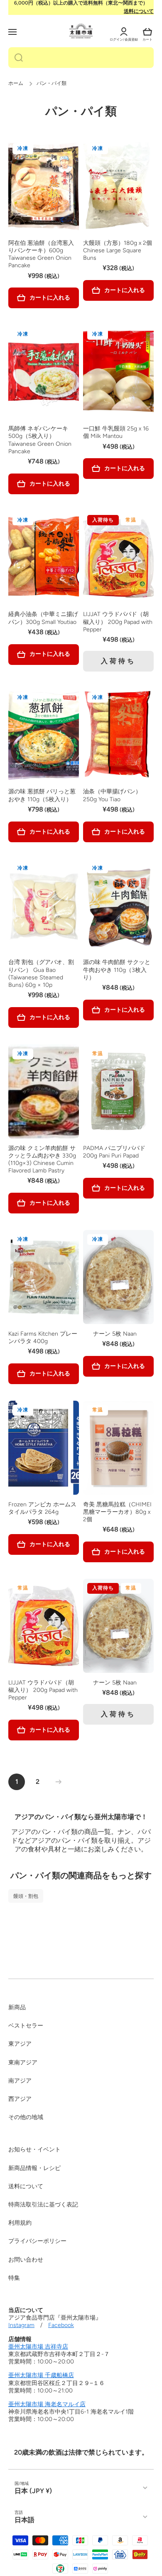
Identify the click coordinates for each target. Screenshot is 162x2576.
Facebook (61, 2325)
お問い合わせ (26, 2260)
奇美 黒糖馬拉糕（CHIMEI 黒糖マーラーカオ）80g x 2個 (117, 1512)
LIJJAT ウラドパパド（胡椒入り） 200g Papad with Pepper (118, 622)
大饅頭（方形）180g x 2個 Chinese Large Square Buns (118, 250)
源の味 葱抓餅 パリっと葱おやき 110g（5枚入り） (42, 795)
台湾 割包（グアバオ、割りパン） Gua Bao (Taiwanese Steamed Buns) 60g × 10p (41, 974)
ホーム (16, 83)
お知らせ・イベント (34, 2149)
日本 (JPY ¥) (33, 2491)
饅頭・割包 (26, 1896)
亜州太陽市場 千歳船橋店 (41, 2375)
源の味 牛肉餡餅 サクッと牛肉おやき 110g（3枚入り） (117, 970)
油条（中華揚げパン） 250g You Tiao (112, 795)
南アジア (20, 2081)
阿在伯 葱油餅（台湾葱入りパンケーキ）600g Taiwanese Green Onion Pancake (41, 254)
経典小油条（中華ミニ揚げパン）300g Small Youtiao (43, 618)
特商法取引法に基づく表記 (43, 2205)
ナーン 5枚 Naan (119, 1334)
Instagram (21, 2325)
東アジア (20, 2044)
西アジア (20, 2099)
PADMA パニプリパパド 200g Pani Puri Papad (114, 1152)
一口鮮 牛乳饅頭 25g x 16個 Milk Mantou (116, 432)
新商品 (17, 2007)
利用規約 (20, 2223)
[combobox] (81, 58)
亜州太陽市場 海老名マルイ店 (47, 2404)
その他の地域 (26, 2117)
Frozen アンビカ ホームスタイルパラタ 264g (42, 1508)
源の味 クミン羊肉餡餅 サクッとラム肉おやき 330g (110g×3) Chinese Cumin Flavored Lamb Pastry (42, 1160)
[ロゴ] (81, 31)
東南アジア (23, 2062)
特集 (14, 2278)
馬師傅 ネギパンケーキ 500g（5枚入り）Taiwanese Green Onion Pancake (40, 440)
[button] (147, 32)
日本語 (25, 2520)
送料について (139, 11)
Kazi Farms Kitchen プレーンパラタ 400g (43, 1338)
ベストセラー (26, 2026)
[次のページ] (56, 1782)
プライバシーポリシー (37, 2241)
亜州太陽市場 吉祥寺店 (38, 2347)
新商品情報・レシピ (34, 2168)
